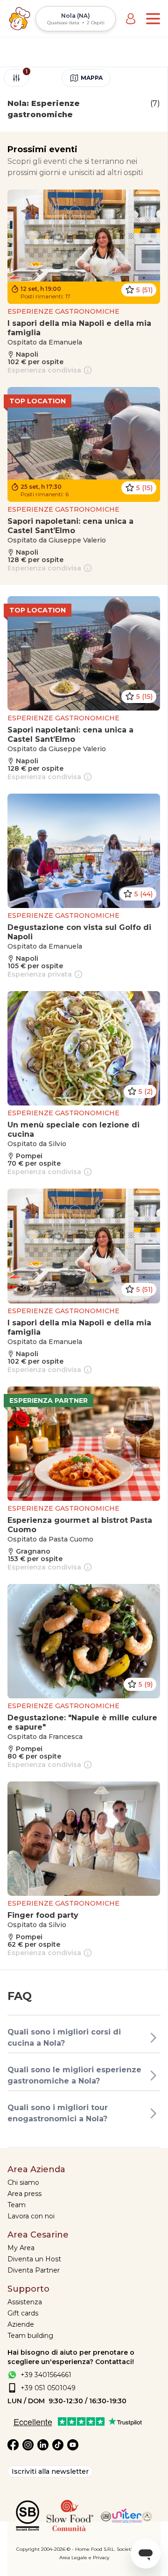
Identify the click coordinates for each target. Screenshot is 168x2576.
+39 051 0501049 (48, 2388)
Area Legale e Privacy (84, 2558)
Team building (30, 2336)
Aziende (21, 2324)
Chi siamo (23, 2182)
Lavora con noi (31, 2216)
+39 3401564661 (46, 2375)
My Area (21, 2248)
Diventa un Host (34, 2259)
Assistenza (25, 2302)
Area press (24, 2194)
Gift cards (23, 2313)
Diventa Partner (34, 2270)
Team (17, 2205)
